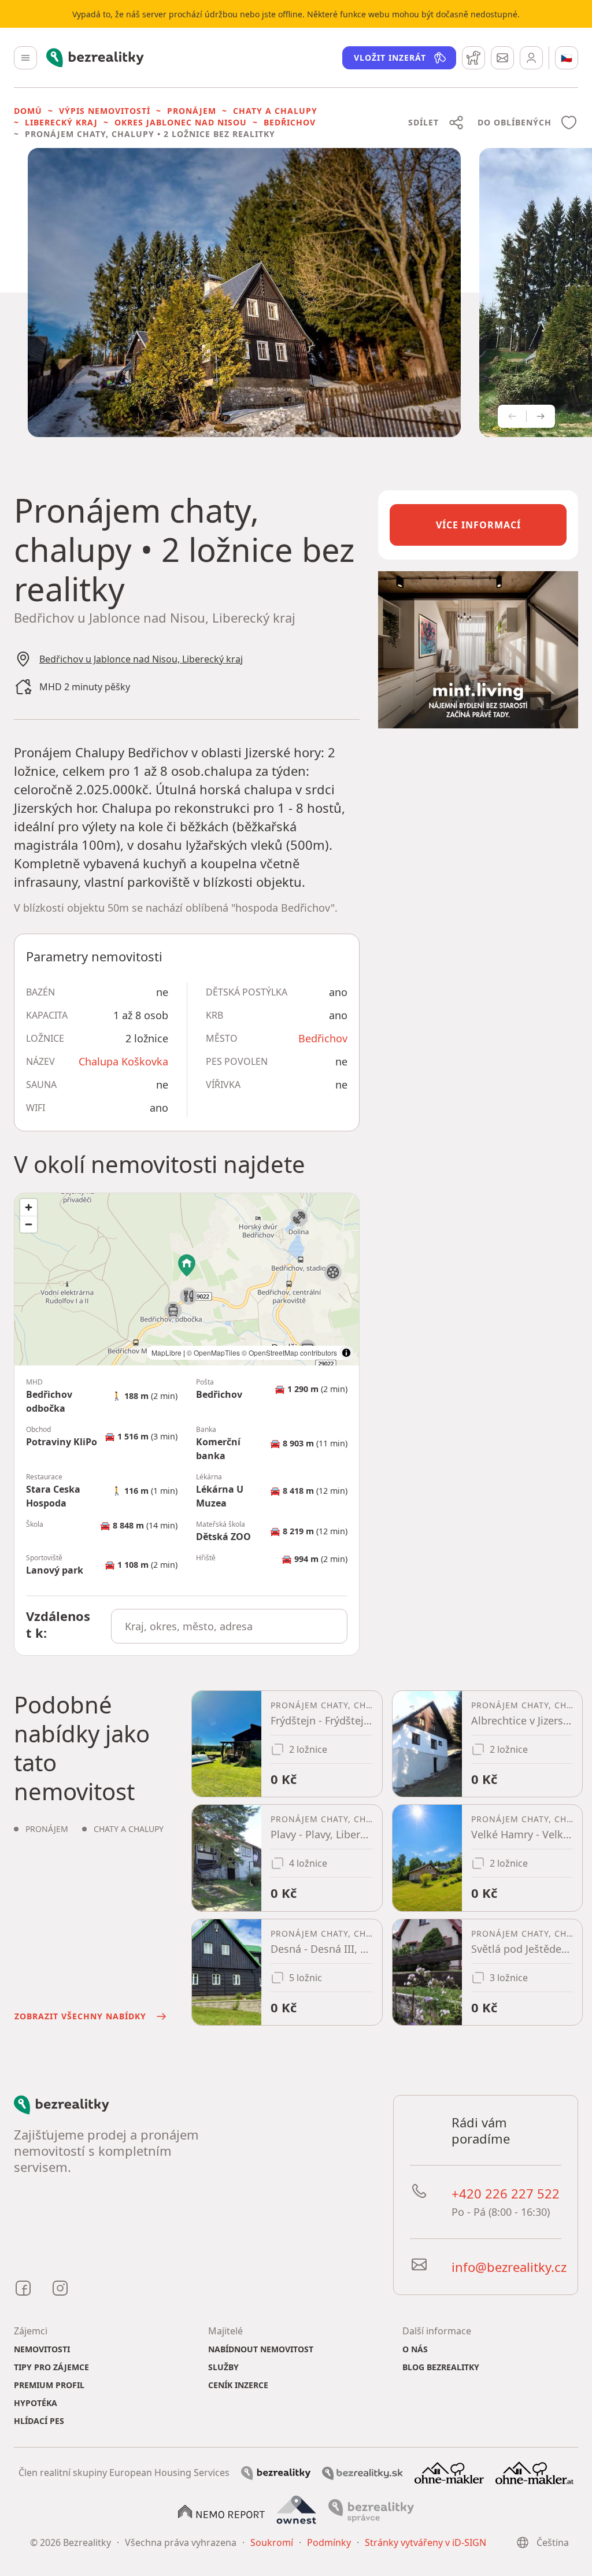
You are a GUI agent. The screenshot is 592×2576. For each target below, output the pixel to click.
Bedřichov (290, 122)
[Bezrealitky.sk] (362, 2473)
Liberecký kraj (61, 122)
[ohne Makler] (449, 2472)
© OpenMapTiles (213, 1352)
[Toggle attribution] (346, 1353)
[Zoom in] (29, 1207)
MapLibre (166, 1352)
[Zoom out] (29, 1224)
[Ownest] (297, 2510)
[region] (187, 1279)
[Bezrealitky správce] (371, 2510)
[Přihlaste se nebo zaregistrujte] (531, 58)
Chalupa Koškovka (123, 1061)
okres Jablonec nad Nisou (181, 122)
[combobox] (229, 1626)
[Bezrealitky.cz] (276, 2473)
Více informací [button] (478, 525)
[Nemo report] (221, 2511)
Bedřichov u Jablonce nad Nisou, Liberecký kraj (141, 659)
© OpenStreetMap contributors (289, 1352)
